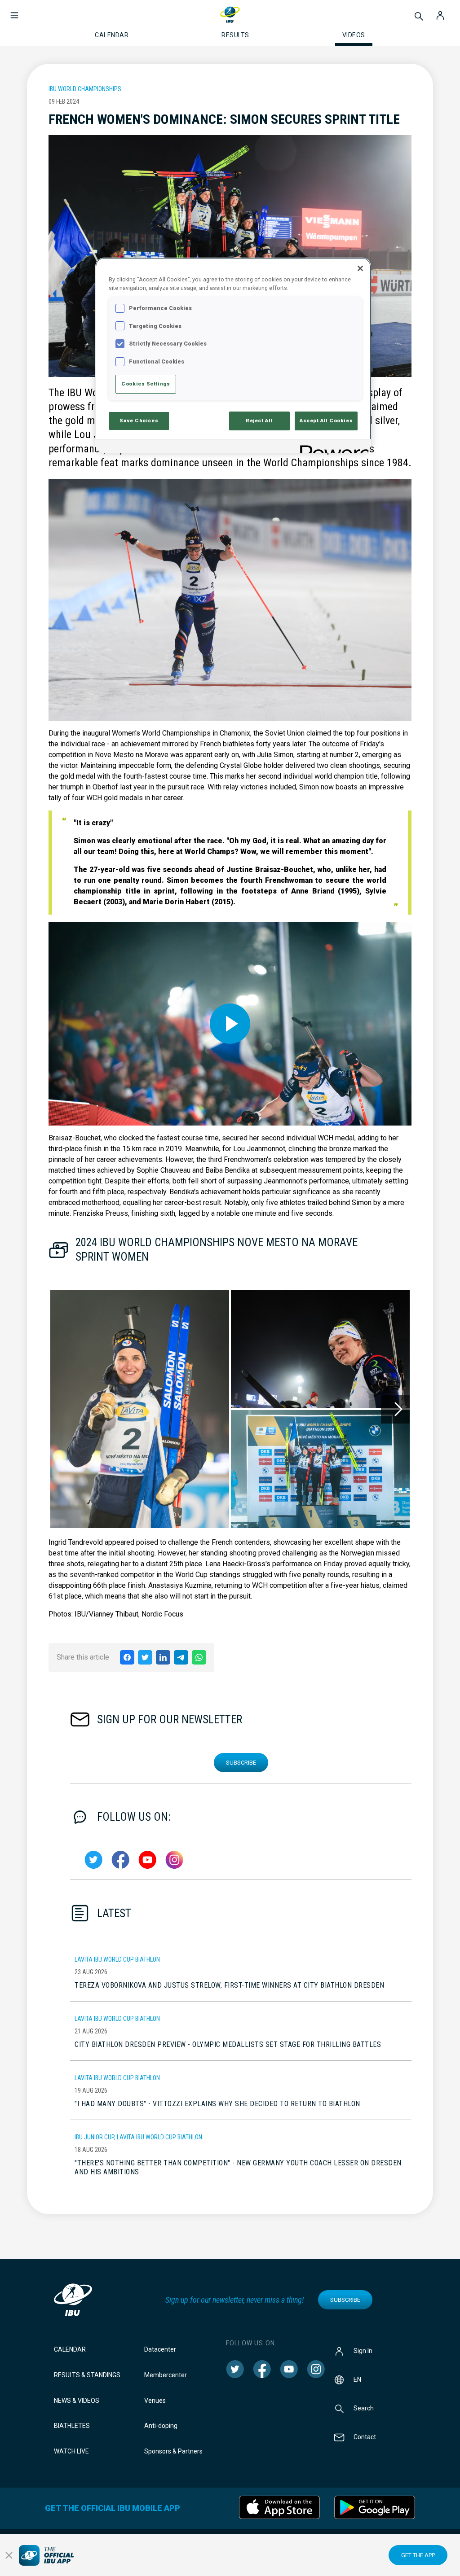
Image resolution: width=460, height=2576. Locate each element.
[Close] (360, 268)
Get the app (418, 2555)
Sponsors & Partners (173, 2451)
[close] (9, 2555)
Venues (155, 2401)
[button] (14, 11)
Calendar (70, 2349)
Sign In (363, 2351)
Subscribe (241, 1763)
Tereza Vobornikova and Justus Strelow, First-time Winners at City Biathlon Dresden (229, 1985)
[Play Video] (230, 1024)
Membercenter (166, 2375)
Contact (365, 2437)
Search (364, 2408)
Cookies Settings (146, 384)
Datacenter (160, 2349)
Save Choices (139, 421)
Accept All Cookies (326, 421)
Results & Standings (87, 2375)
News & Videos (77, 2401)
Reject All (259, 421)
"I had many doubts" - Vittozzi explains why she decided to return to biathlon (217, 2104)
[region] (233, 355)
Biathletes (72, 2426)
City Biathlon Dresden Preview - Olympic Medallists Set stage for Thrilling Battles (228, 2044)
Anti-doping (161, 2426)
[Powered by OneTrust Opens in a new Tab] (332, 447)
